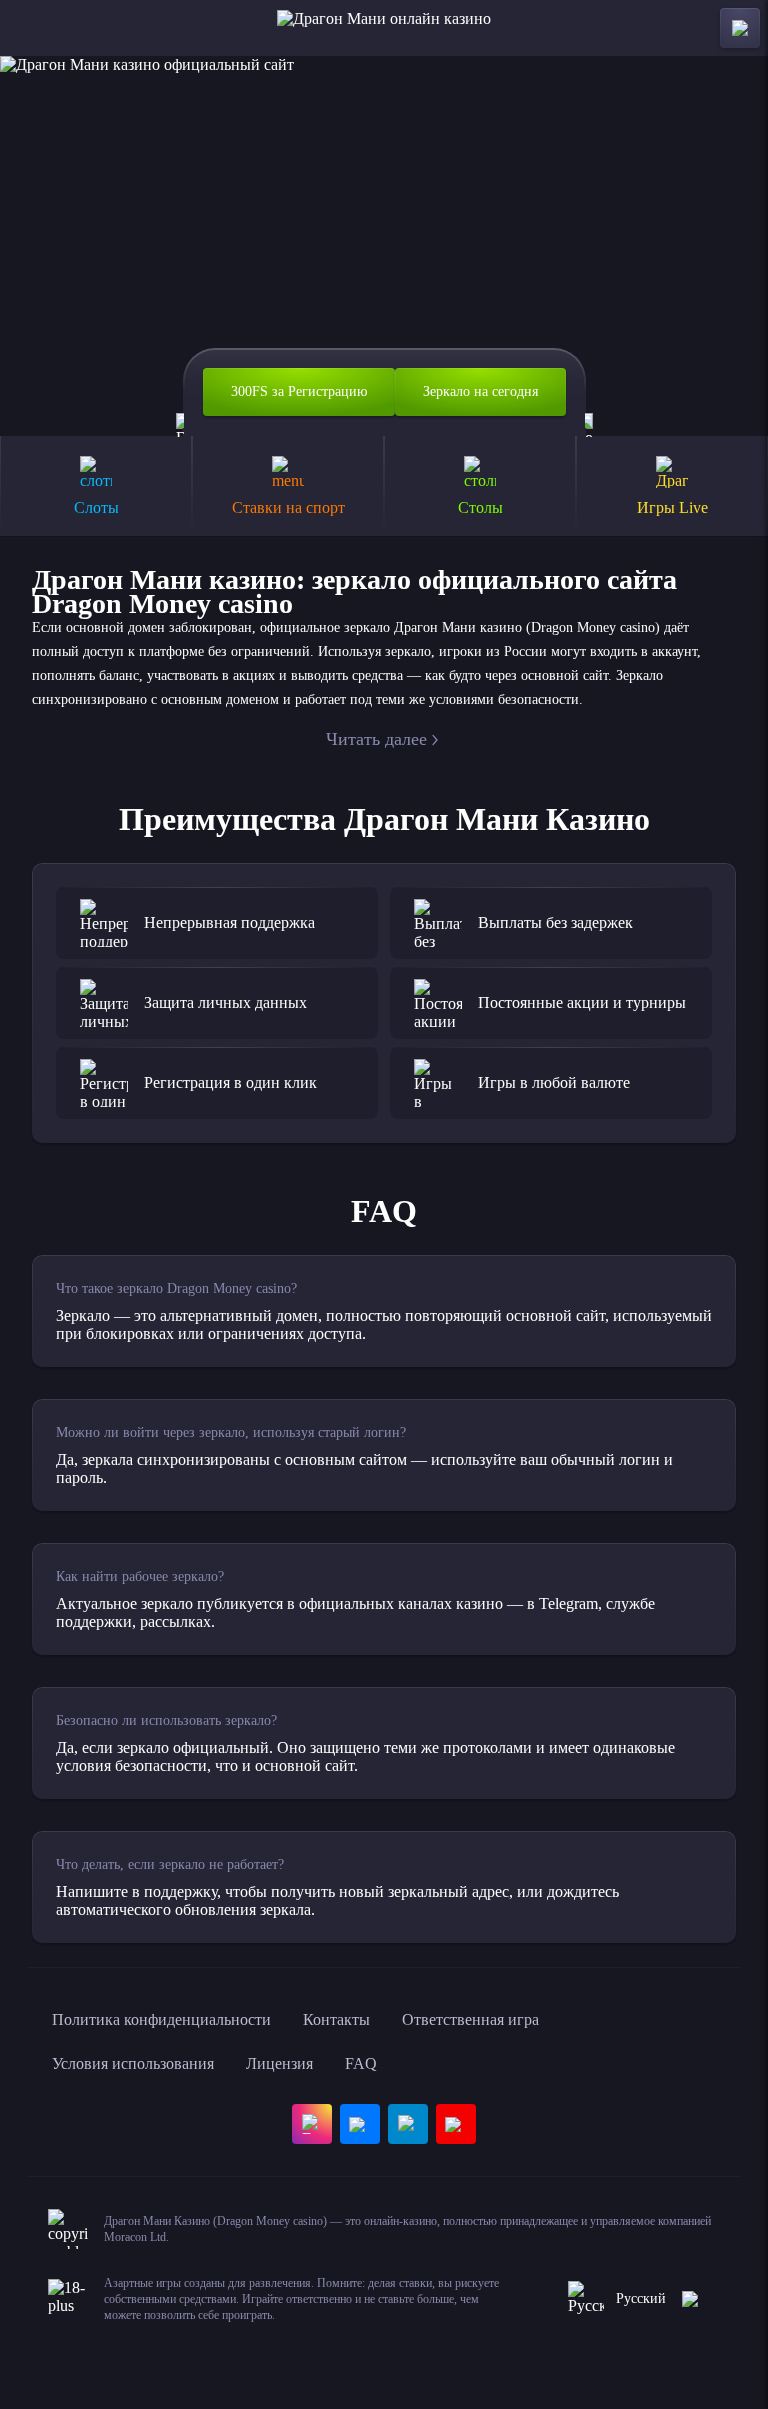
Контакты (336, 2019)
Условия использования (133, 2063)
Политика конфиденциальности (161, 2019)
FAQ (361, 2063)
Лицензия (279, 2063)
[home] (384, 28)
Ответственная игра (470, 2019)
